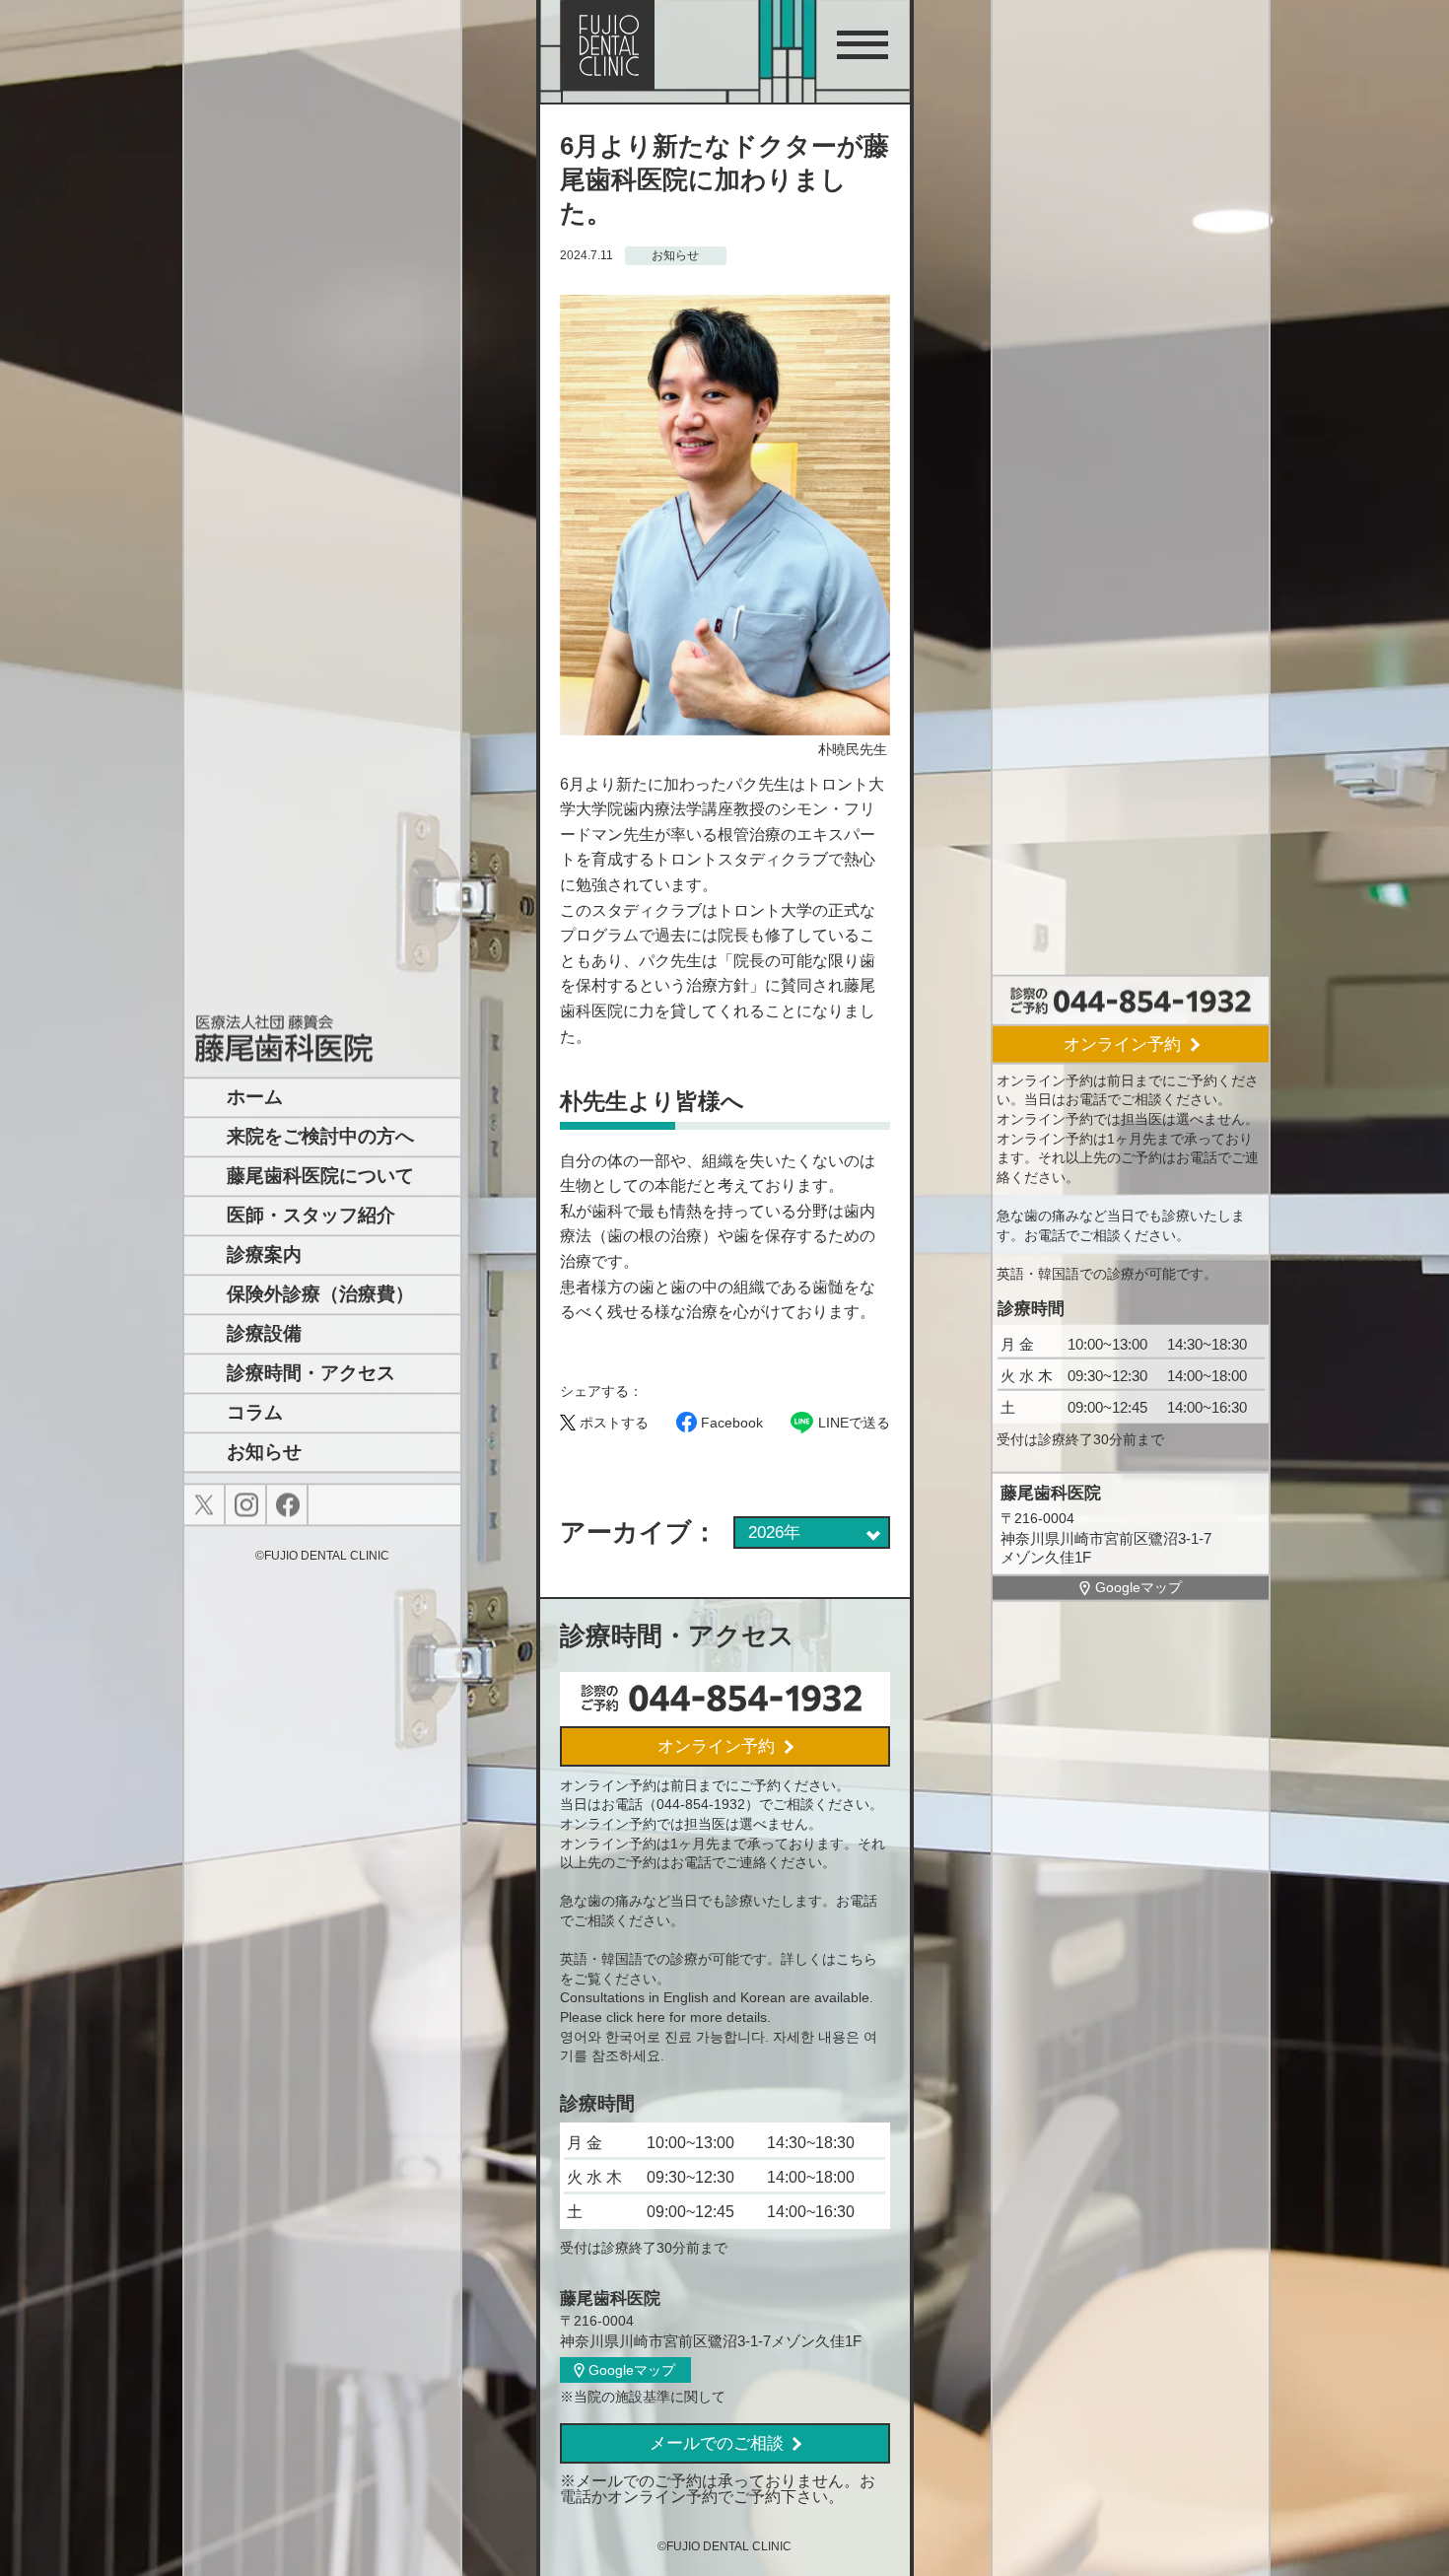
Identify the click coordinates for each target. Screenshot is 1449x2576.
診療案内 (264, 1255)
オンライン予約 (1122, 1044)
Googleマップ (1138, 1587)
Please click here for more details (663, 2017)
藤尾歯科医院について (320, 1177)
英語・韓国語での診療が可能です (1100, 1273)
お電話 (1086, 1099)
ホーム (255, 1098)
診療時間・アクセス (311, 1374)
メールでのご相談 (717, 2443)
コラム (255, 1413)
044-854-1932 (701, 1804)
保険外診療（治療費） (320, 1295)
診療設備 (264, 1334)
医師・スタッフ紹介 (311, 1216)
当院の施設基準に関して (650, 2397)
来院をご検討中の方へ (320, 1137)
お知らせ (264, 1453)
